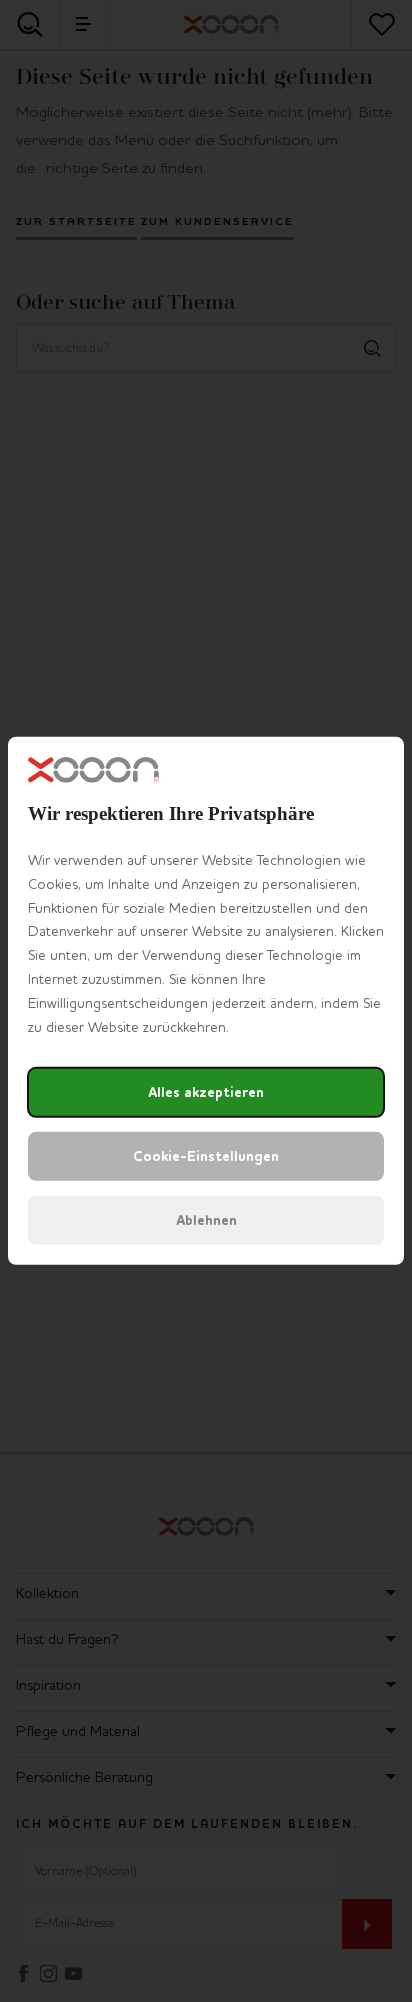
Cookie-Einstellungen (206, 1156)
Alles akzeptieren (206, 1092)
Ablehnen (206, 1220)
